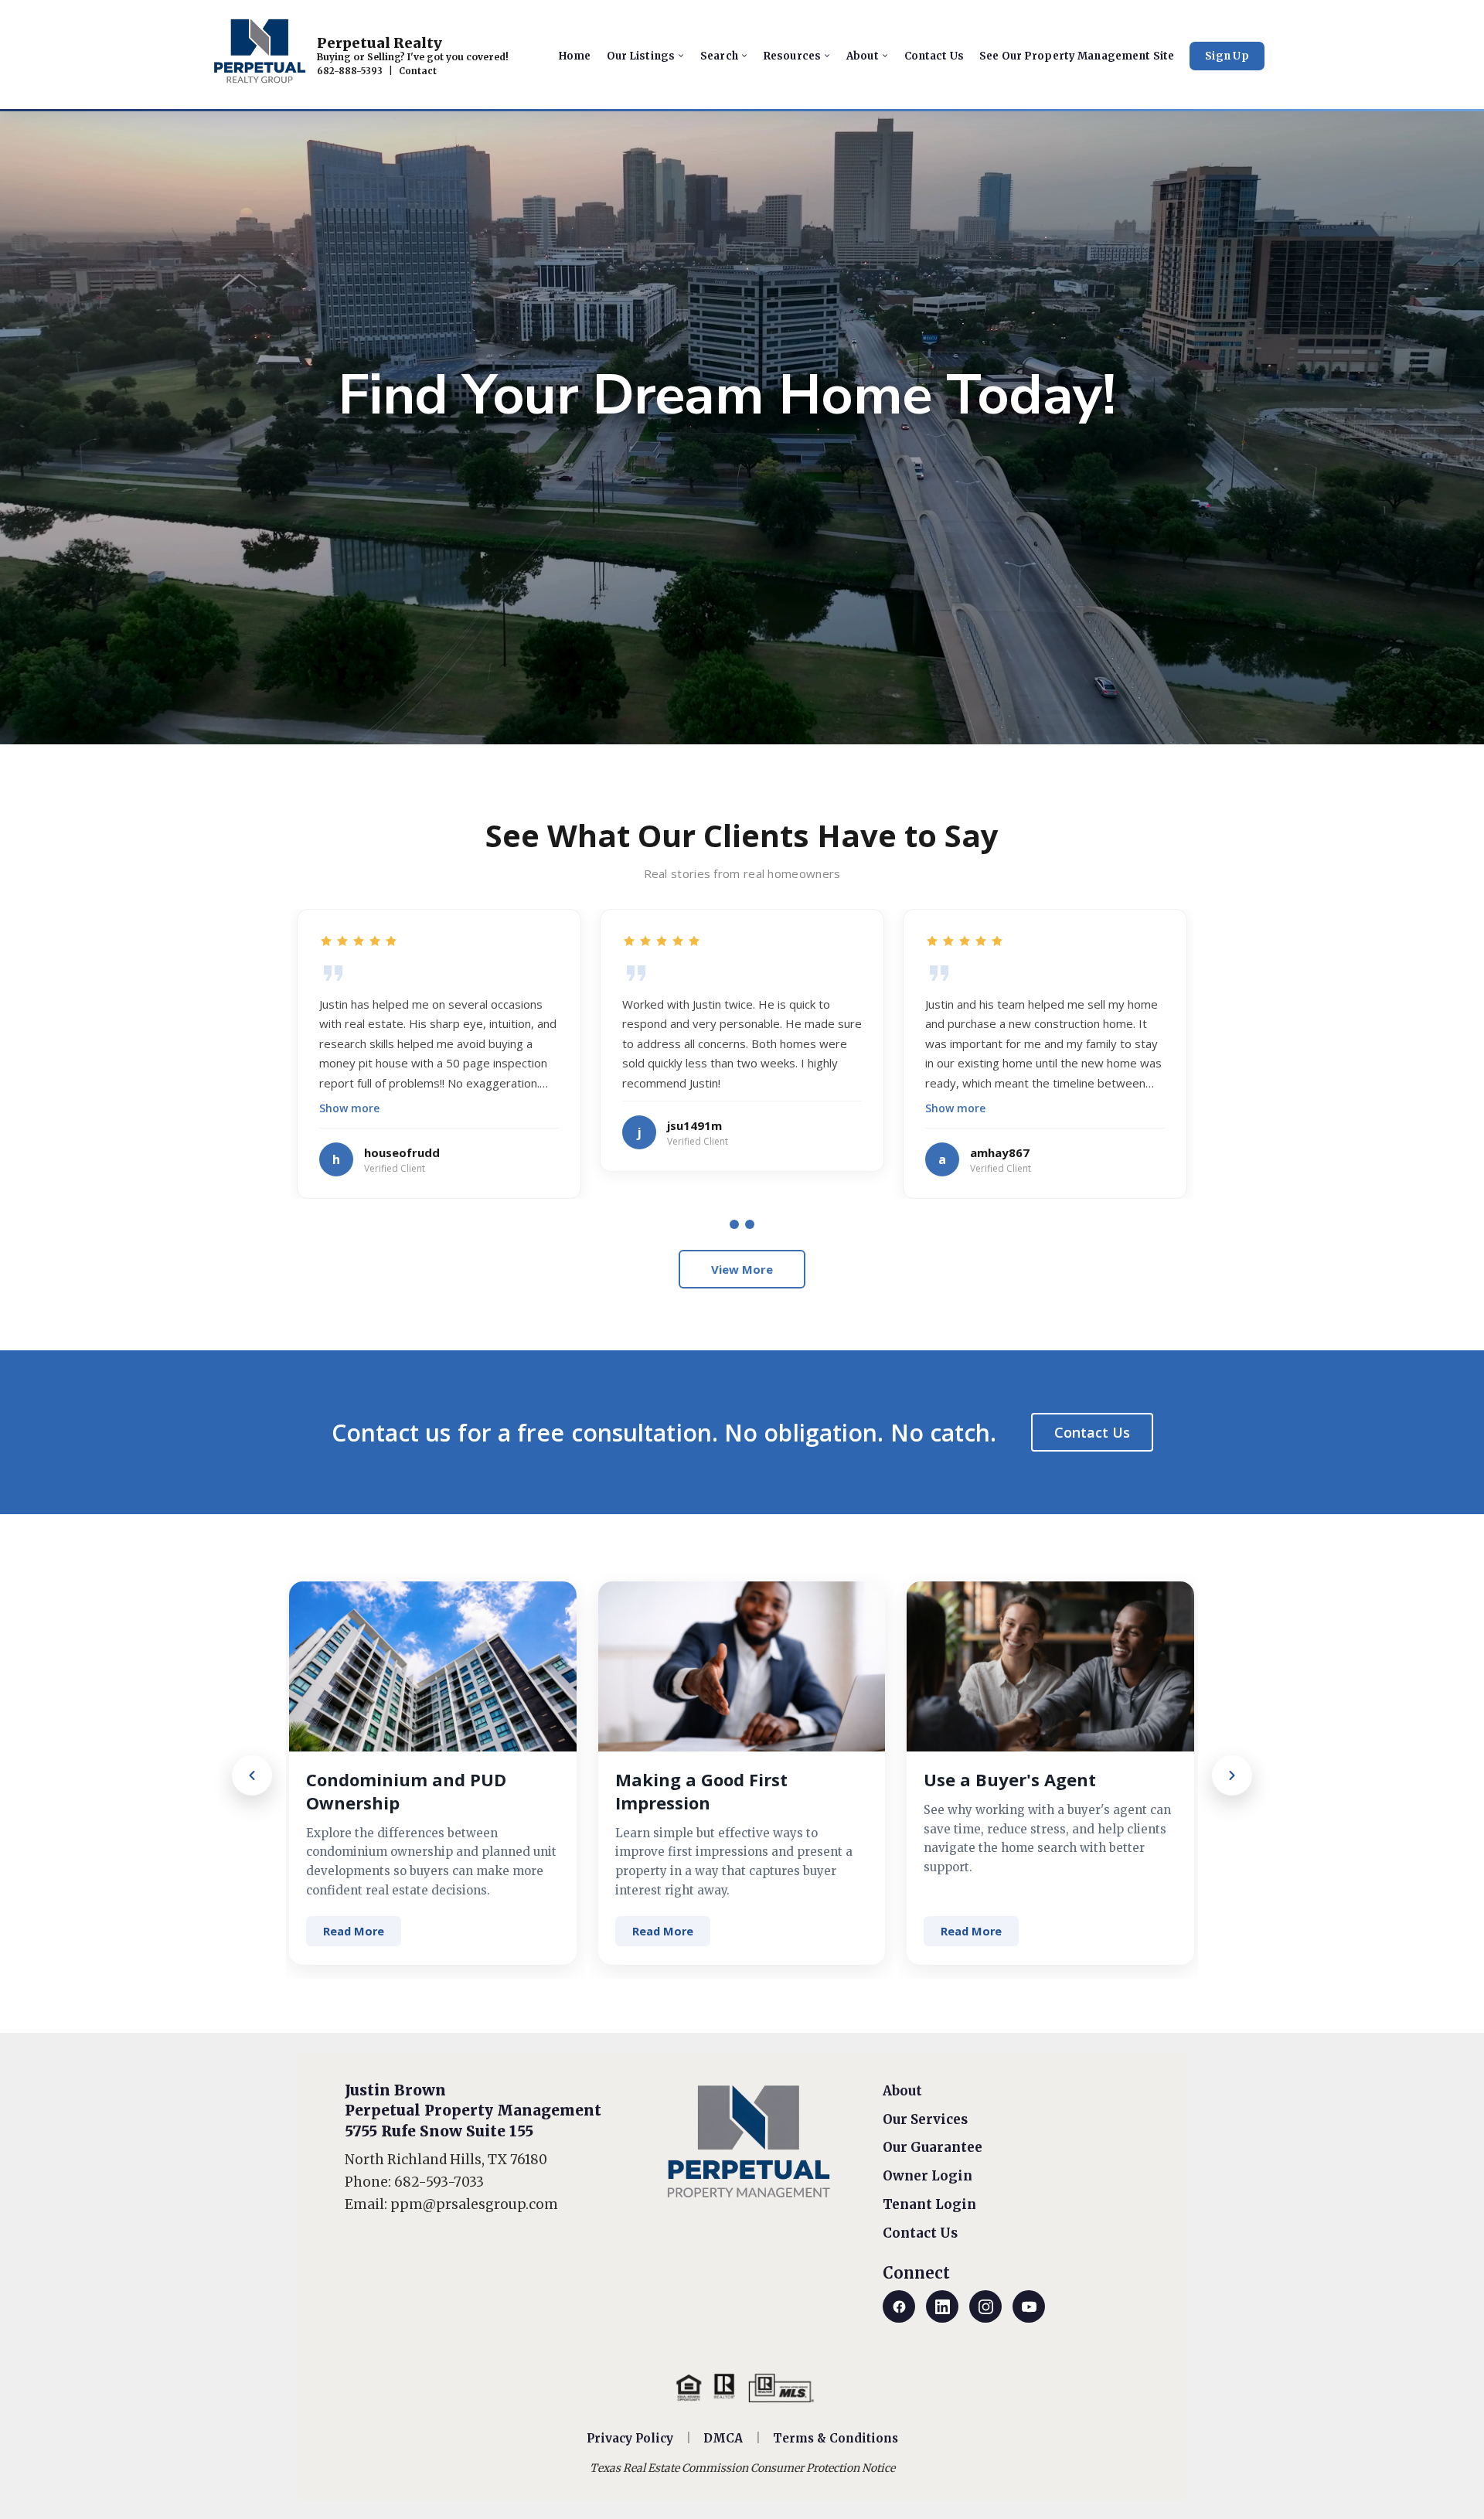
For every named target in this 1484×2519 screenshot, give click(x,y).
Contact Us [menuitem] (934, 56)
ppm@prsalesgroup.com (474, 2204)
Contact (418, 71)
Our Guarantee (933, 2147)
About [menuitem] (863, 56)
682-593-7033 (439, 2182)
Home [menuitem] (575, 56)
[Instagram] (985, 2306)
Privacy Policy (630, 2438)
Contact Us (1092, 1432)
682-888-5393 (350, 71)
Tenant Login (929, 2204)
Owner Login (927, 2176)
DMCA (723, 2438)
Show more (349, 1108)
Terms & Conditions (836, 2438)
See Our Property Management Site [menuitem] (1077, 56)
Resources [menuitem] (792, 56)
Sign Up (1227, 56)
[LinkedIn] (942, 2306)
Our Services (925, 2119)
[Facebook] (899, 2306)
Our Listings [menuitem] (641, 56)
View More (742, 1269)
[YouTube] (1029, 2306)
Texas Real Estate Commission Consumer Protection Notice (742, 2468)
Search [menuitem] (719, 56)
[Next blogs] (1232, 1775)
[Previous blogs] (252, 1775)
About (902, 2091)
